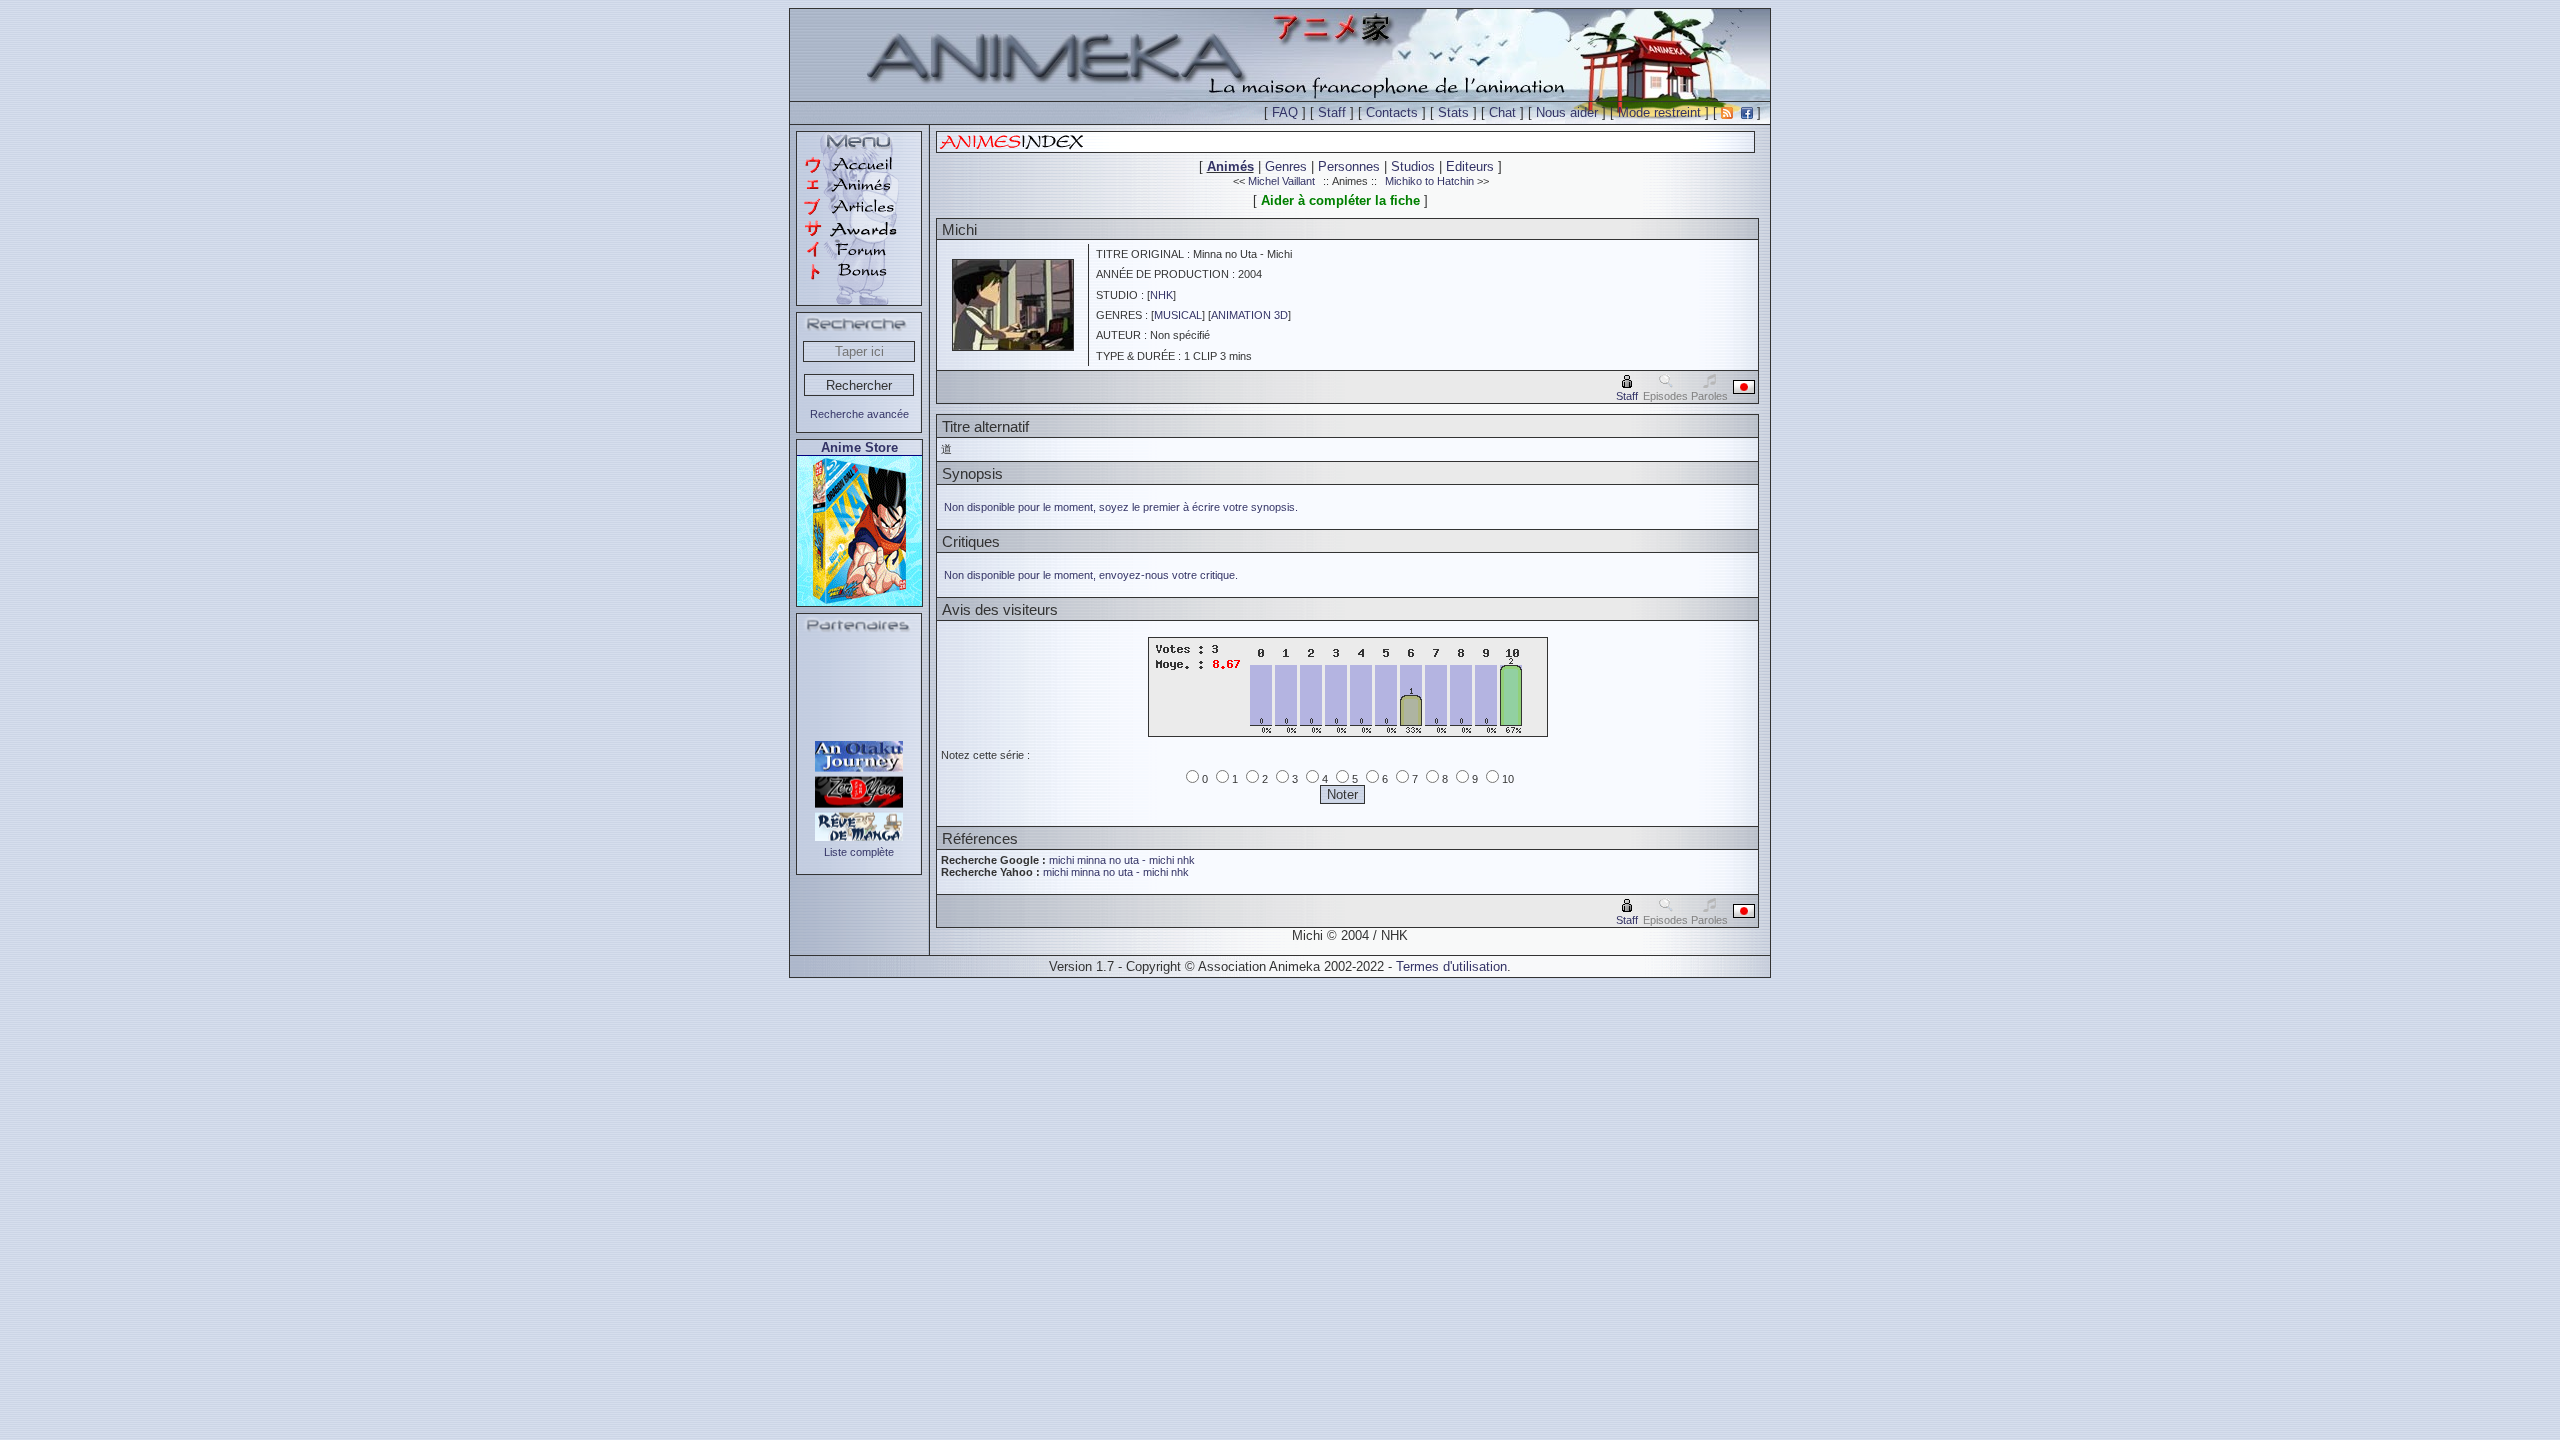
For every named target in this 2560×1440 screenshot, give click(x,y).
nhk (1186, 860)
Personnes (1349, 166)
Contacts (1392, 112)
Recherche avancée (859, 414)
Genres (1286, 166)
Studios (1413, 166)
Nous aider (1567, 112)
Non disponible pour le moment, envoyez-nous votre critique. (1091, 575)
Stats (1453, 112)
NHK (1161, 295)
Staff (1332, 112)
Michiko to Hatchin (1429, 181)
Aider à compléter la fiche (1340, 200)
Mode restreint (1659, 112)
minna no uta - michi (1125, 860)
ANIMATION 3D (1249, 315)
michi (1061, 860)
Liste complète (859, 852)
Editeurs (1470, 166)
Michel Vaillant (1281, 181)
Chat (1502, 112)
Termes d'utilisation (1451, 966)
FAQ (1285, 112)
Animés (1230, 166)
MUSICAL (1178, 315)
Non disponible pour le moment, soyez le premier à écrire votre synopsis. (1121, 507)
